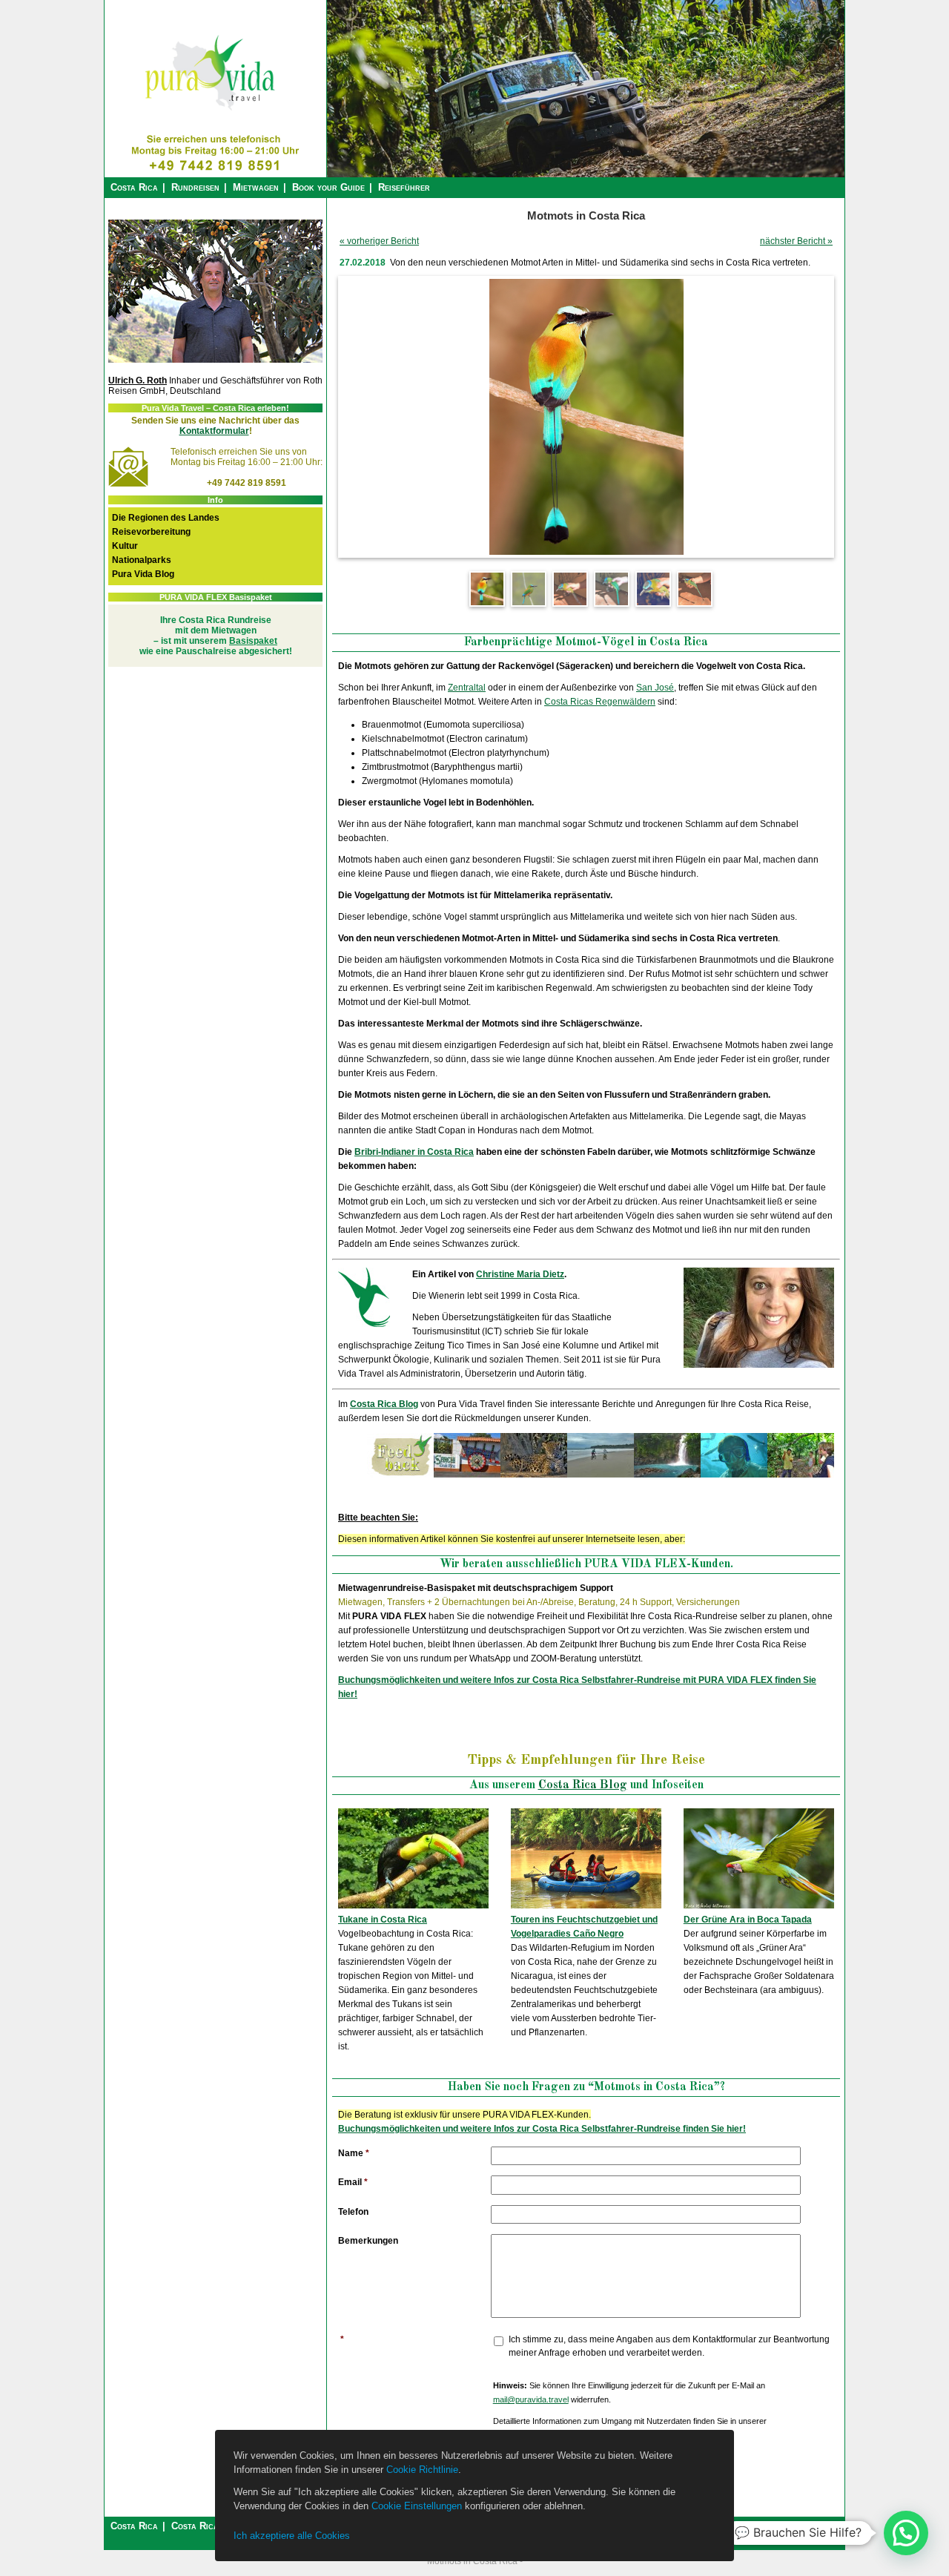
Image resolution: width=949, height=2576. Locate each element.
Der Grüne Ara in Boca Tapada (748, 1920)
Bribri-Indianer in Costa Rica (414, 1152)
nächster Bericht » (796, 241)
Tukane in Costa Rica (383, 1920)
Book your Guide (328, 187)
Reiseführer (404, 187)
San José (655, 688)
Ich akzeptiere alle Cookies (292, 2536)
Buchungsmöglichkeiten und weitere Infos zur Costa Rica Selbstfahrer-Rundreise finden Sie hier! (542, 2129)
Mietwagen (256, 187)
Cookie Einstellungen (417, 2506)
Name (354, 2153)
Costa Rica (134, 187)
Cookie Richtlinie (422, 2470)
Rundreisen (195, 187)
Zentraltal (467, 688)
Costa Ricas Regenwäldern (600, 702)
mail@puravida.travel (531, 2399)
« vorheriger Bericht (379, 241)
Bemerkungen (368, 2241)
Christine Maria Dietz (520, 1274)
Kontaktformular (214, 431)
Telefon (353, 2212)
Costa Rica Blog (384, 1404)
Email (353, 2182)
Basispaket (253, 641)
